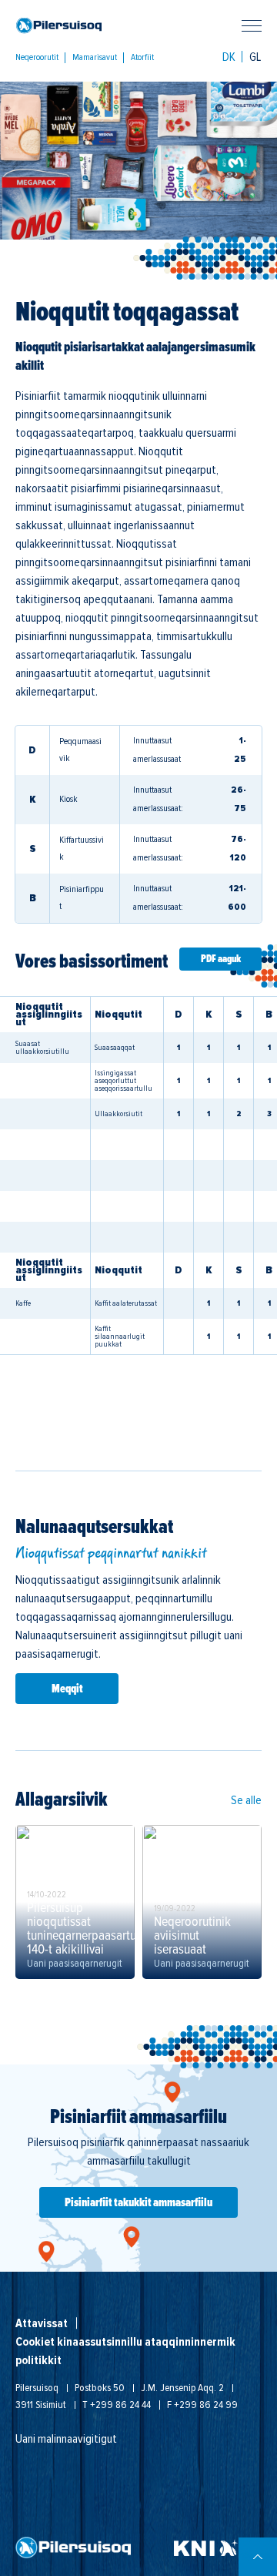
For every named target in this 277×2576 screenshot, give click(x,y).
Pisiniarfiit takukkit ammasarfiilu (138, 2202)
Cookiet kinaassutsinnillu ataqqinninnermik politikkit (125, 2351)
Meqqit (67, 1689)
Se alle (246, 1800)
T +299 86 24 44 (117, 2405)
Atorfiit (142, 58)
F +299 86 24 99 (202, 2405)
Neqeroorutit (37, 58)
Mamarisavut (95, 58)
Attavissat (42, 2323)
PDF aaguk (221, 959)
